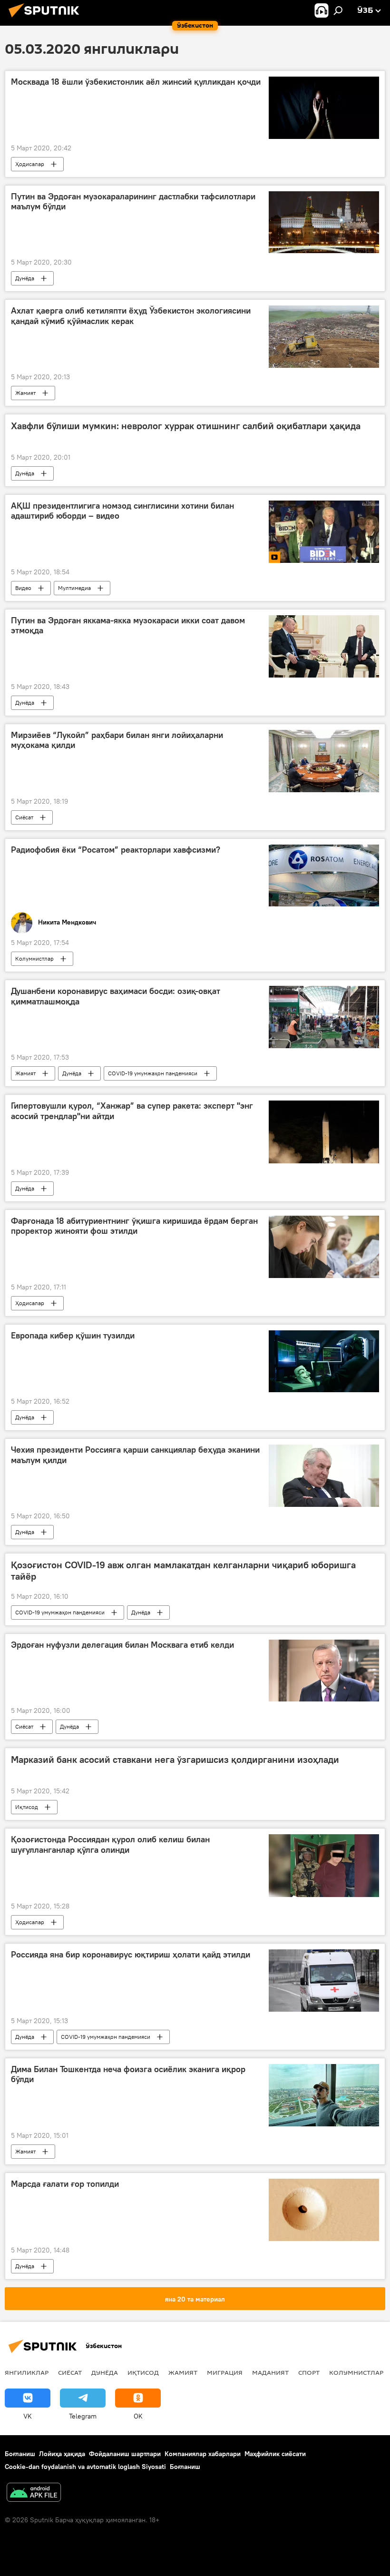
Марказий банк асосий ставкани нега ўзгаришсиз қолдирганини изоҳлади (175, 1760)
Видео (23, 588)
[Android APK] (34, 2493)
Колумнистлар (34, 959)
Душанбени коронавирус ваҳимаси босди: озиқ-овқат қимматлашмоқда (116, 996)
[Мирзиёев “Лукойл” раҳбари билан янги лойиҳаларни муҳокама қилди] (324, 761)
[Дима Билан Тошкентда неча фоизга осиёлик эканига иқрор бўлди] (324, 2095)
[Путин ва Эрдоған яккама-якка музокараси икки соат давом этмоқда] (324, 646)
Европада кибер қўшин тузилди (73, 1336)
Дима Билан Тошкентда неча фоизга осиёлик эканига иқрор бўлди (128, 2075)
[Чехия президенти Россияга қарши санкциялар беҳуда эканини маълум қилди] (324, 1475)
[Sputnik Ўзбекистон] (47, 19)
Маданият (270, 2372)
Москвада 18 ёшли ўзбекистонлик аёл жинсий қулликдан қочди (136, 82)
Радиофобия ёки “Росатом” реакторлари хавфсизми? (116, 850)
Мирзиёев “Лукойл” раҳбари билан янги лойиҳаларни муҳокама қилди (117, 740)
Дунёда (25, 278)
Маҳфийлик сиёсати (275, 2454)
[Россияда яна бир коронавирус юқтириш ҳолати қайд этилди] (324, 1981)
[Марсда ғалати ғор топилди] (324, 2210)
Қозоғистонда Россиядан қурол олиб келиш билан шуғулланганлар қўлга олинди (110, 1845)
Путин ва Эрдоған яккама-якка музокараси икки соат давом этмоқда (128, 626)
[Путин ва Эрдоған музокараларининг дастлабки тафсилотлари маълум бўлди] (324, 222)
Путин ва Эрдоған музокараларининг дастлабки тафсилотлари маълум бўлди (133, 202)
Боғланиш (20, 2454)
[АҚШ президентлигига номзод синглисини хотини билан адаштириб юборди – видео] (324, 532)
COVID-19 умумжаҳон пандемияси (153, 1073)
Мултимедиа (74, 588)
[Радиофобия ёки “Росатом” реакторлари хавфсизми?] (324, 875)
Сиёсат (24, 817)
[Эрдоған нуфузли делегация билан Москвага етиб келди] (324, 1671)
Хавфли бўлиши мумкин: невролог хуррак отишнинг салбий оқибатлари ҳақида (186, 426)
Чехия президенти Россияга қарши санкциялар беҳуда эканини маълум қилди (135, 1455)
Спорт (309, 2372)
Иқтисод (27, 1807)
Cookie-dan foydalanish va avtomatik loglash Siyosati (85, 2467)
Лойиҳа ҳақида (62, 2454)
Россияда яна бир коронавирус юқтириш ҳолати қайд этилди (131, 1955)
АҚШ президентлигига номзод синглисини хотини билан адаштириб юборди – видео (122, 511)
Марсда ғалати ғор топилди (65, 2184)
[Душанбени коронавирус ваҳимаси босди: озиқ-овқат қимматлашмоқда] (324, 1017)
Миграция (225, 2372)
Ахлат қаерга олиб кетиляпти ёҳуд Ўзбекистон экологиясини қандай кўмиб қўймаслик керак (131, 316)
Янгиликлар (27, 2372)
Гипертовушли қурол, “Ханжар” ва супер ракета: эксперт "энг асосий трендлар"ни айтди (132, 1111)
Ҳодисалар (30, 164)
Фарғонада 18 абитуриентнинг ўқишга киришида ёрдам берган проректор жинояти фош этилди (134, 1226)
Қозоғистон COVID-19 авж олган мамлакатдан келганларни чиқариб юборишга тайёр (183, 1571)
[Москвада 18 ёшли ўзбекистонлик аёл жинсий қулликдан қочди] (324, 108)
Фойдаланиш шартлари (125, 2454)
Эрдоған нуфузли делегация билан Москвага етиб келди (122, 1645)
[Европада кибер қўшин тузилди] (324, 1361)
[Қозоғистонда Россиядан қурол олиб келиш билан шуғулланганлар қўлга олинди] (324, 1866)
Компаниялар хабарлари (203, 2454)
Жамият (25, 393)
